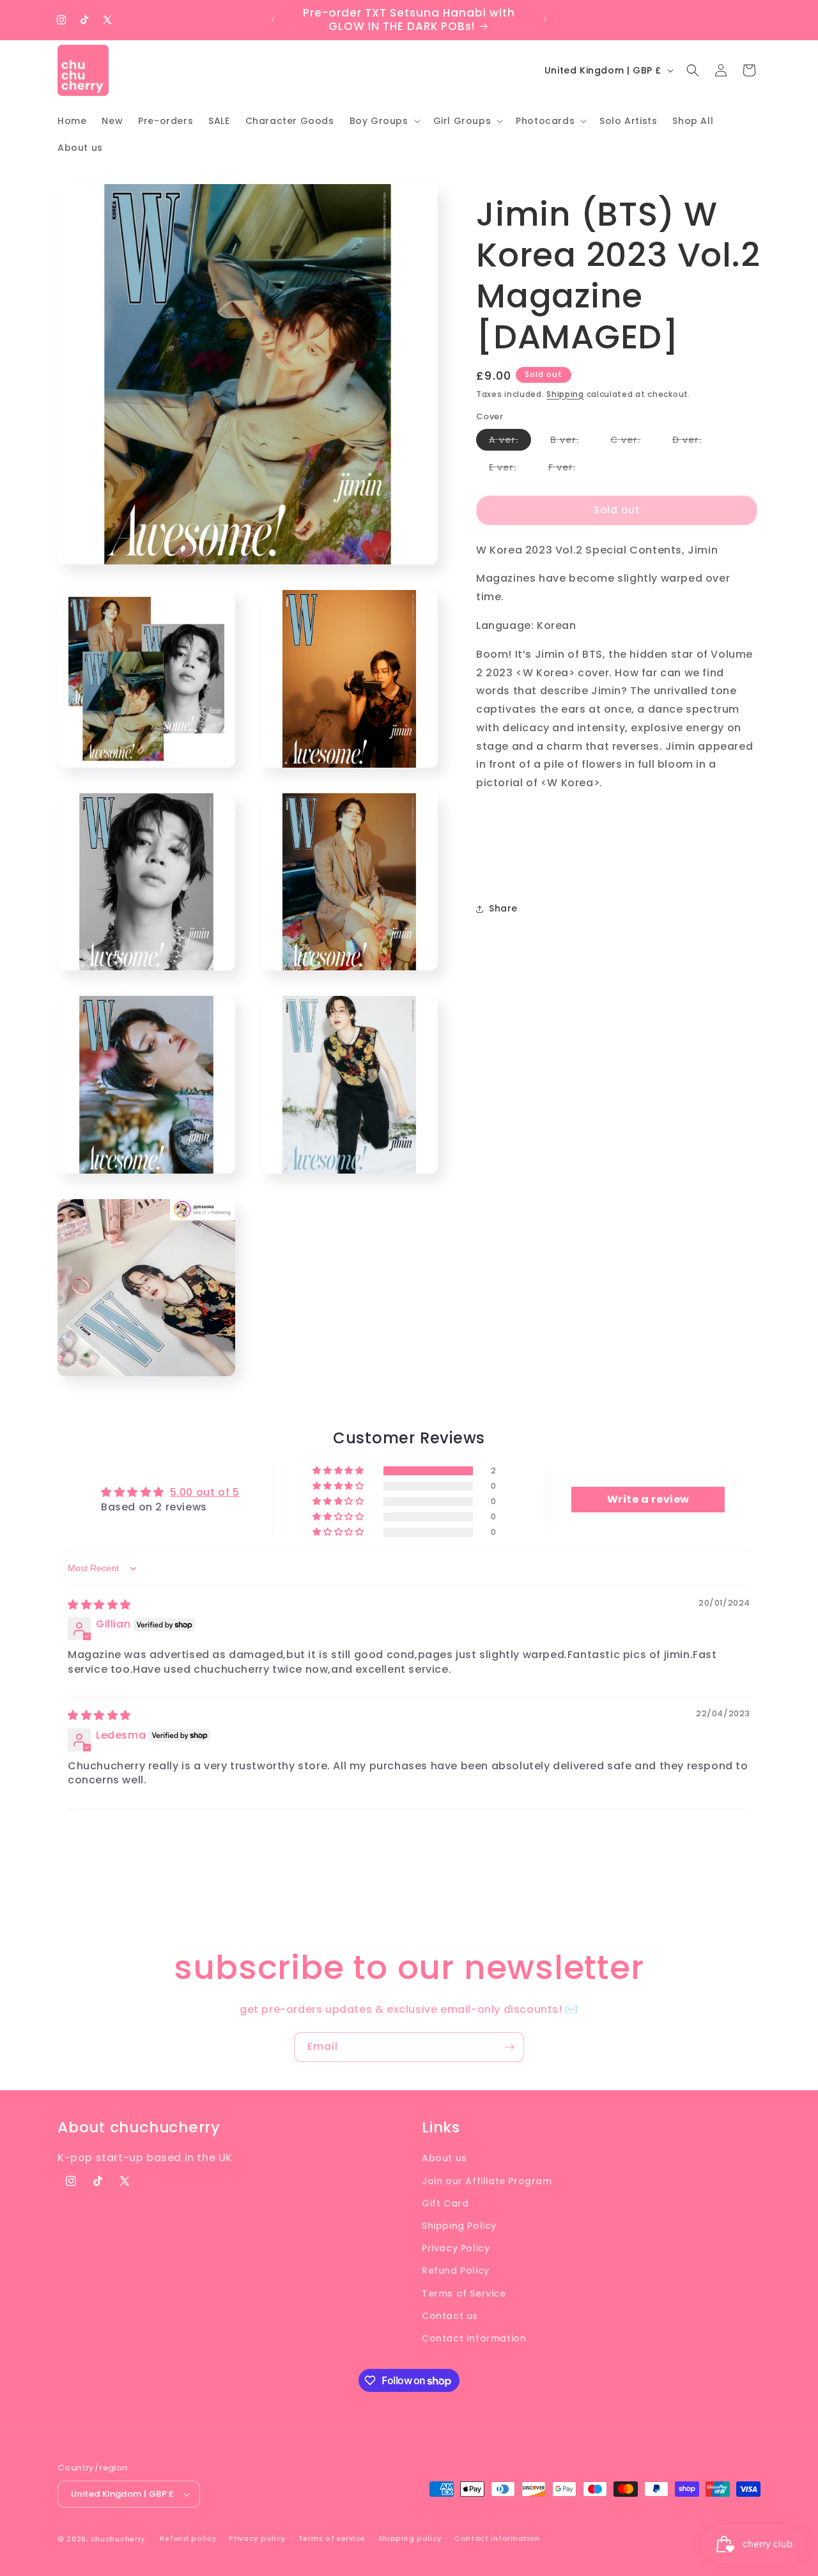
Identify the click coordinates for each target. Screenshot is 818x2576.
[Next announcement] (545, 20)
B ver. (571, 442)
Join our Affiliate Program (487, 2181)
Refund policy (188, 2538)
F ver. (568, 469)
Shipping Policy (459, 2226)
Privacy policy (257, 2538)
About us (444, 2158)
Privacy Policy (456, 2248)
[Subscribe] (509, 2047)
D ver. (693, 442)
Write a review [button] (648, 1499)
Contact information (497, 2538)
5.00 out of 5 (205, 1492)
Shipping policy (410, 2538)
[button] (384, 121)
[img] (99, 1605)
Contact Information (474, 2338)
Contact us (450, 2316)
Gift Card (445, 2203)
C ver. (632, 442)
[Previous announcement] (273, 20)
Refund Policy (456, 2270)
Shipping (565, 394)
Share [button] (503, 909)
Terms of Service (464, 2293)
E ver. (509, 469)
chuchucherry (118, 2539)
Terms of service (332, 2538)
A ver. (510, 442)
